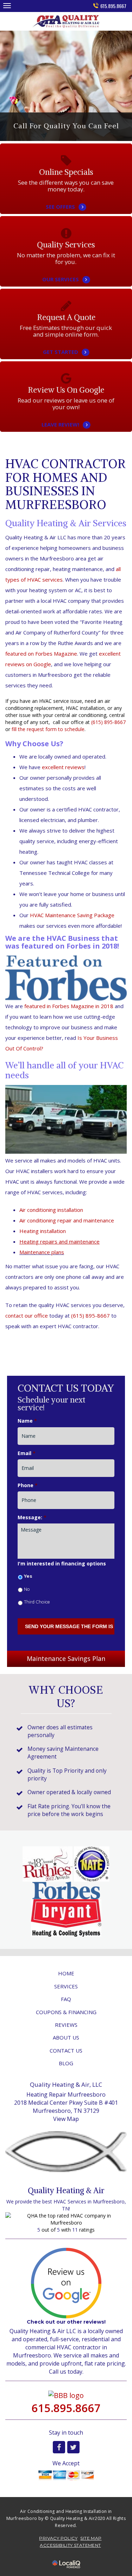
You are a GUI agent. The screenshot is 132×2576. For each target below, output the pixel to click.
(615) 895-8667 (108, 722)
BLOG (66, 2063)
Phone (28, 1485)
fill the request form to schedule (48, 729)
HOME (66, 1973)
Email (27, 1453)
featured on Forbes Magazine (41, 654)
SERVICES (66, 1986)
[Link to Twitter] (73, 2447)
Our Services (66, 270)
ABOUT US (66, 2037)
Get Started (66, 343)
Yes (28, 1576)
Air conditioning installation (51, 1210)
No (27, 1589)
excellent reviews (63, 767)
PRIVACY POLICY (58, 2538)
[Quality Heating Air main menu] (7, 5)
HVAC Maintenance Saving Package (72, 915)
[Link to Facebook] (59, 2447)
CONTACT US (66, 2050)
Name (27, 1421)
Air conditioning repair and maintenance (67, 1220)
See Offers (66, 198)
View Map (66, 2119)
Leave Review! (66, 416)
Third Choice (37, 1602)
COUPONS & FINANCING (66, 2012)
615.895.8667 (113, 6)
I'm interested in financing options (62, 1564)
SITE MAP (91, 2538)
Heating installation (43, 1231)
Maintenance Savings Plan (66, 1658)
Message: (32, 1517)
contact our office (27, 1315)
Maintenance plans (42, 1252)
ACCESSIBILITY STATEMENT (70, 2545)
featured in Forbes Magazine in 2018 (69, 1006)
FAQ (66, 1999)
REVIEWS (66, 2025)
